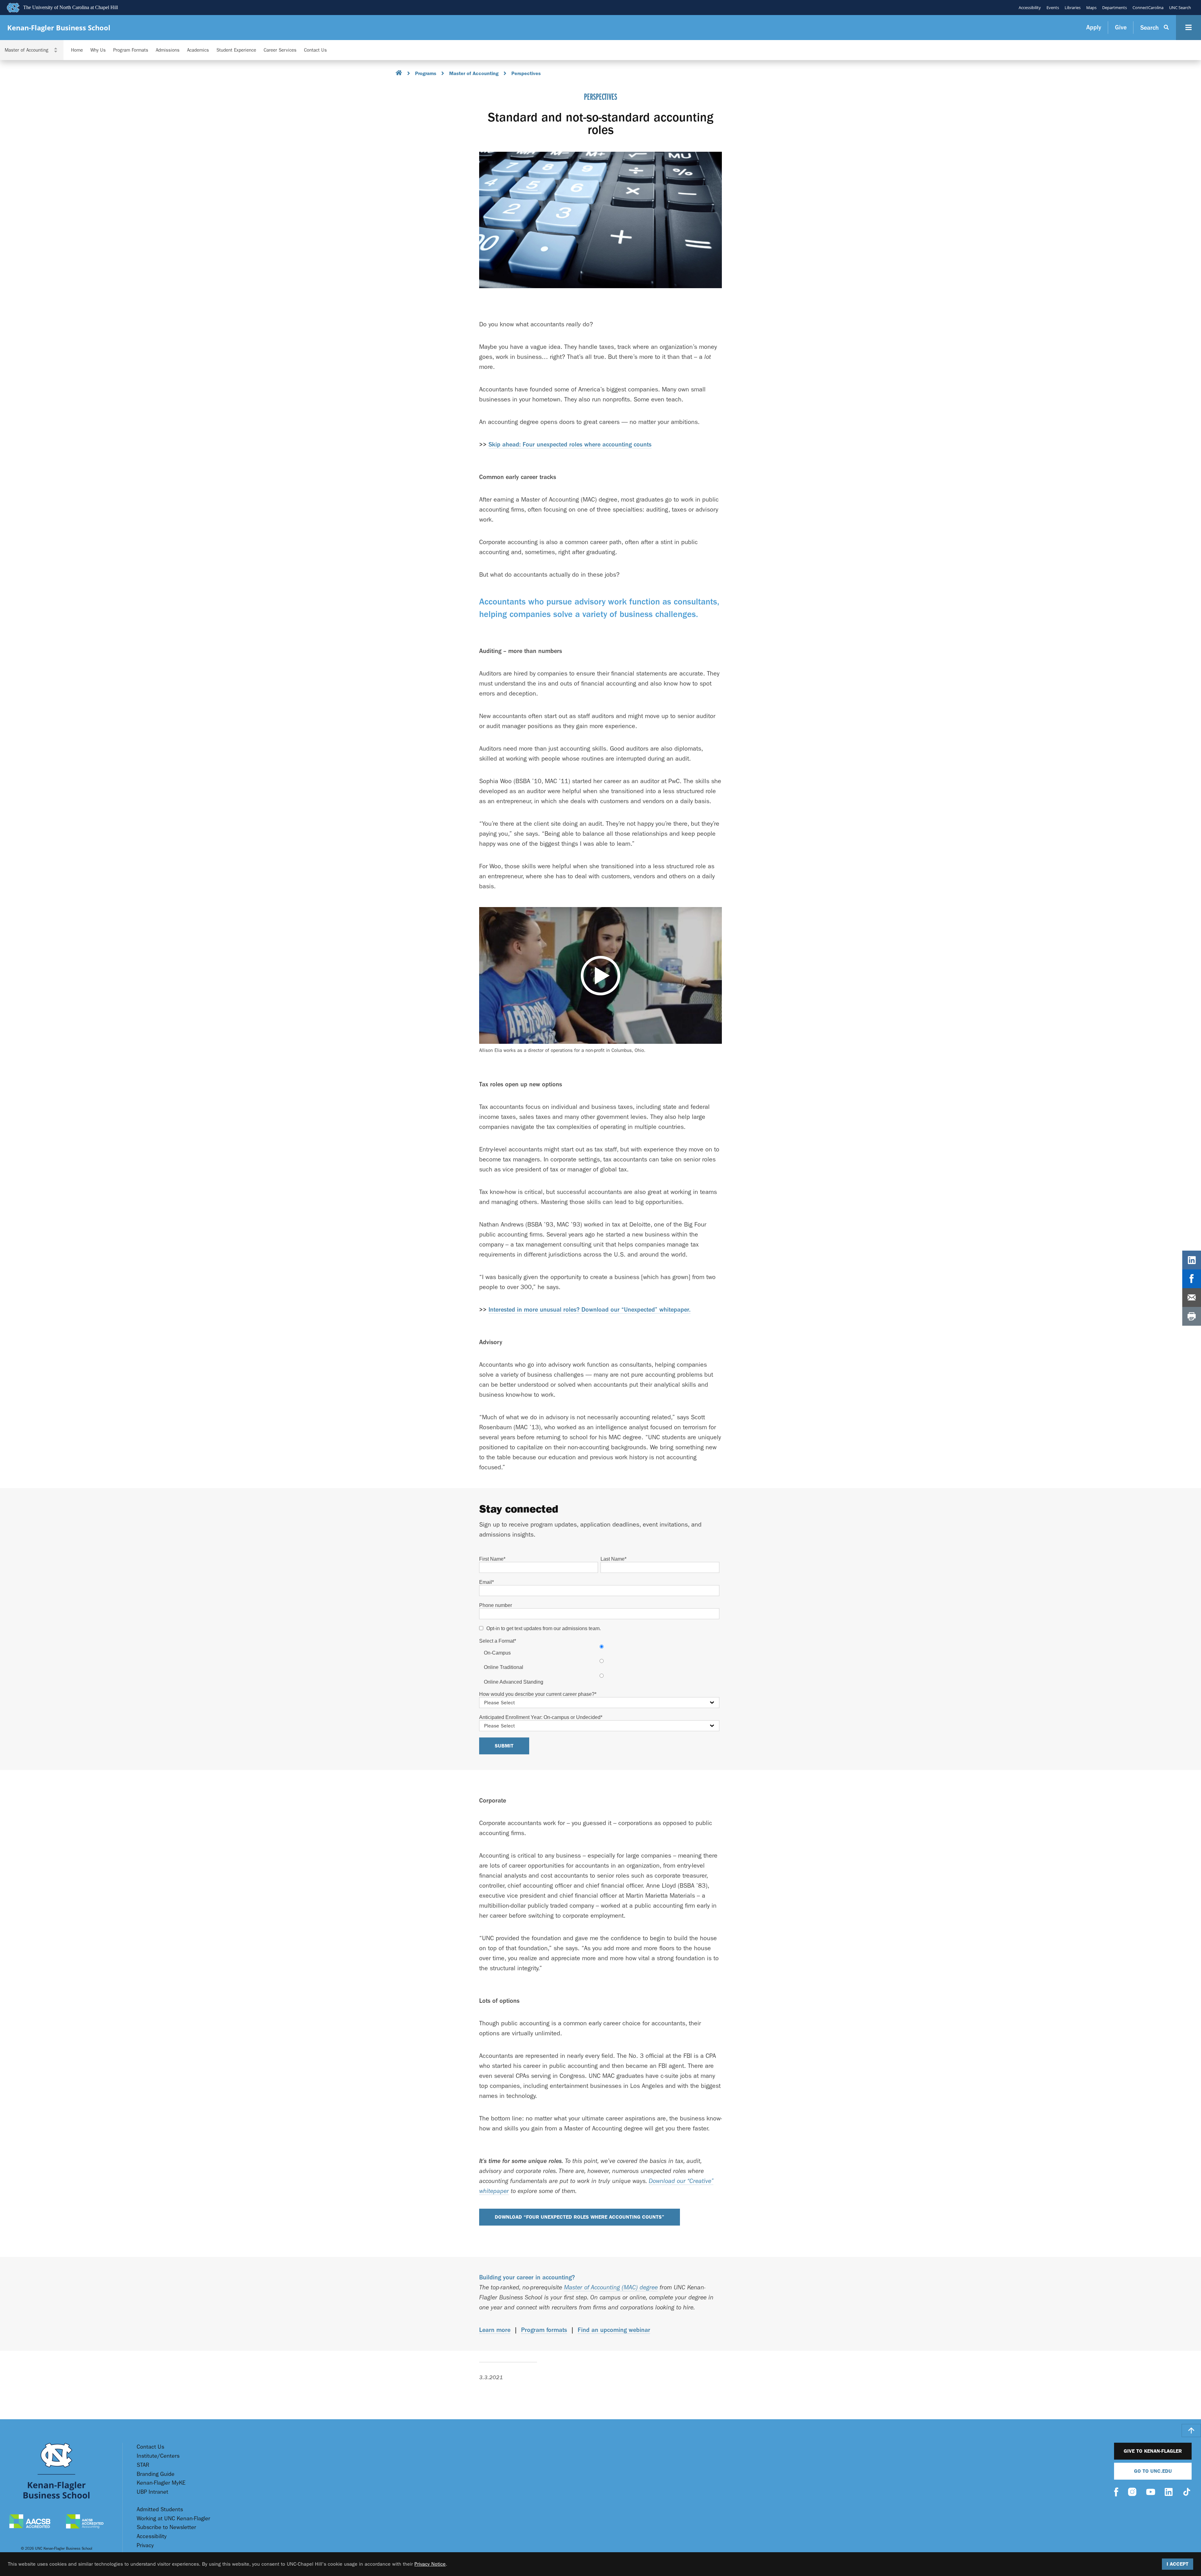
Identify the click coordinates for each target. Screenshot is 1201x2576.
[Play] (600, 975)
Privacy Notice (430, 2564)
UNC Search (1180, 8)
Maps (1091, 8)
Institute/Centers (158, 2456)
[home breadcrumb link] (399, 74)
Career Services (280, 50)
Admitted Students (160, 2510)
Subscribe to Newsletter (166, 2527)
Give (1121, 27)
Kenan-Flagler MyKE (161, 2483)
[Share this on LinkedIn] (1192, 1260)
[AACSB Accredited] (30, 2522)
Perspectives (526, 73)
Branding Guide (156, 2474)
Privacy (145, 2545)
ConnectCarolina (1148, 8)
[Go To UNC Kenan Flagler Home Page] (56, 2471)
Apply (1094, 27)
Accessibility (1030, 8)
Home (77, 50)
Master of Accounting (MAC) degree (611, 2287)
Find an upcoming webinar (614, 2330)
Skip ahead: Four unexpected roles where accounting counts (570, 444)
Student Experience (236, 50)
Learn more (495, 2330)
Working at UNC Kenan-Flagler (173, 2519)
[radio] (602, 1650)
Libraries (1073, 8)
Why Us (98, 50)
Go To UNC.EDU (1153, 2471)
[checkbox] (599, 1664)
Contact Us (315, 50)
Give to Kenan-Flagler (1153, 2451)
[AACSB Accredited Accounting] (85, 2522)
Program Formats (131, 50)
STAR (143, 2465)
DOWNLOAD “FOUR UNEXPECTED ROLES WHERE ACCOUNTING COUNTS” (580, 2217)
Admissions (168, 50)
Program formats (544, 2330)
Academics (198, 50)
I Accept (1178, 2564)
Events (1053, 8)
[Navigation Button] (1188, 28)
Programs (426, 73)
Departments (1115, 8)
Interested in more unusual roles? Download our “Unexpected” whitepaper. (590, 1310)
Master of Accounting (474, 73)
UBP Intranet (152, 2492)
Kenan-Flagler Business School (59, 28)
